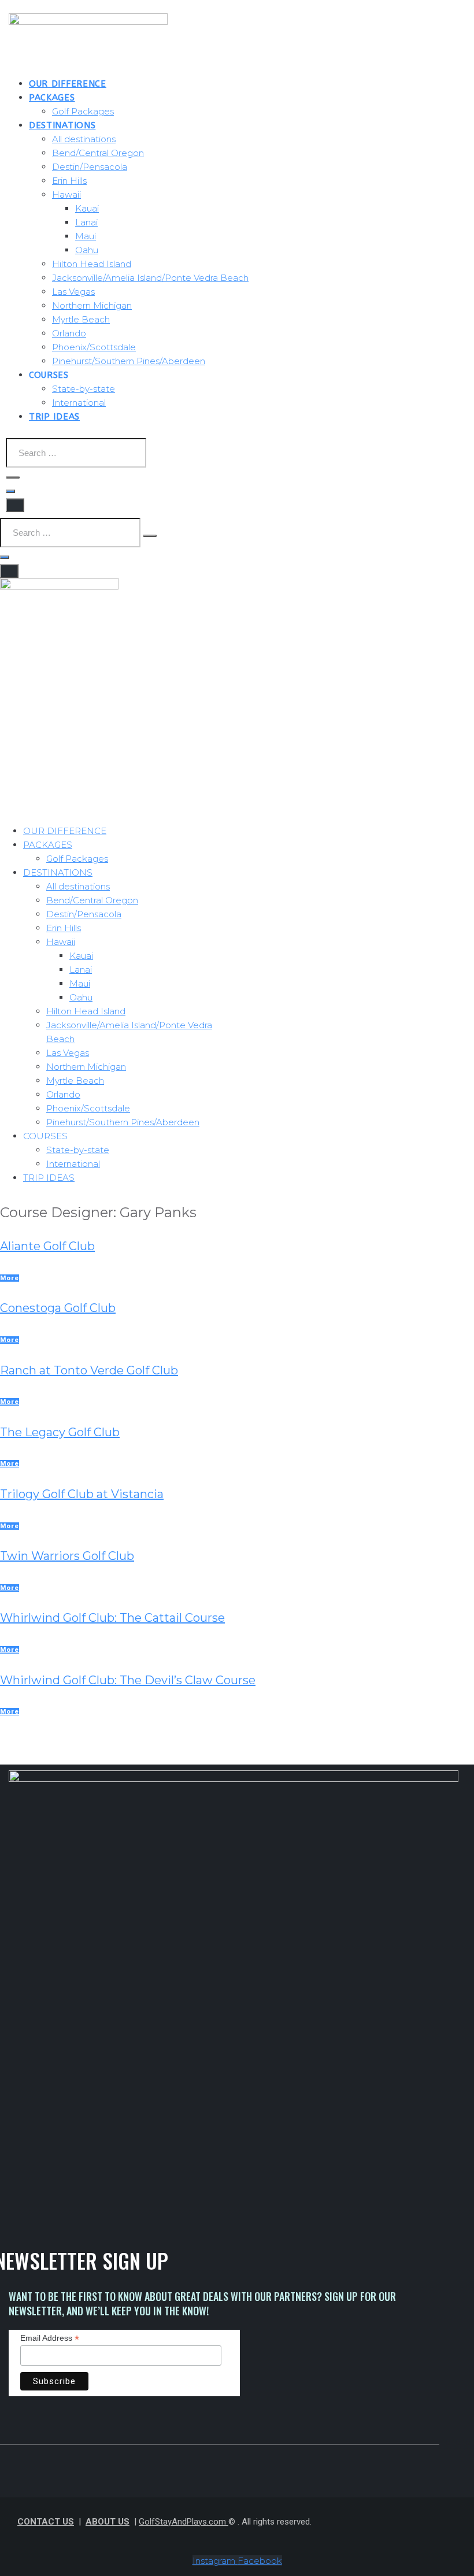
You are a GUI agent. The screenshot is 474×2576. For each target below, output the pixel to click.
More (10, 1278)
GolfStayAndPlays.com (184, 2522)
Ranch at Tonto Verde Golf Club (89, 1370)
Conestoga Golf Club (58, 1308)
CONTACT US (46, 2522)
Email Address (50, 2338)
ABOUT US (108, 2522)
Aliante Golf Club (47, 1246)
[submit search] (13, 477)
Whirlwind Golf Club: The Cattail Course (112, 1618)
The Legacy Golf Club (60, 1432)
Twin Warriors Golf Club (67, 1556)
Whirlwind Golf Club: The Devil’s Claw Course (128, 1680)
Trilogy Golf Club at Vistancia (82, 1494)
